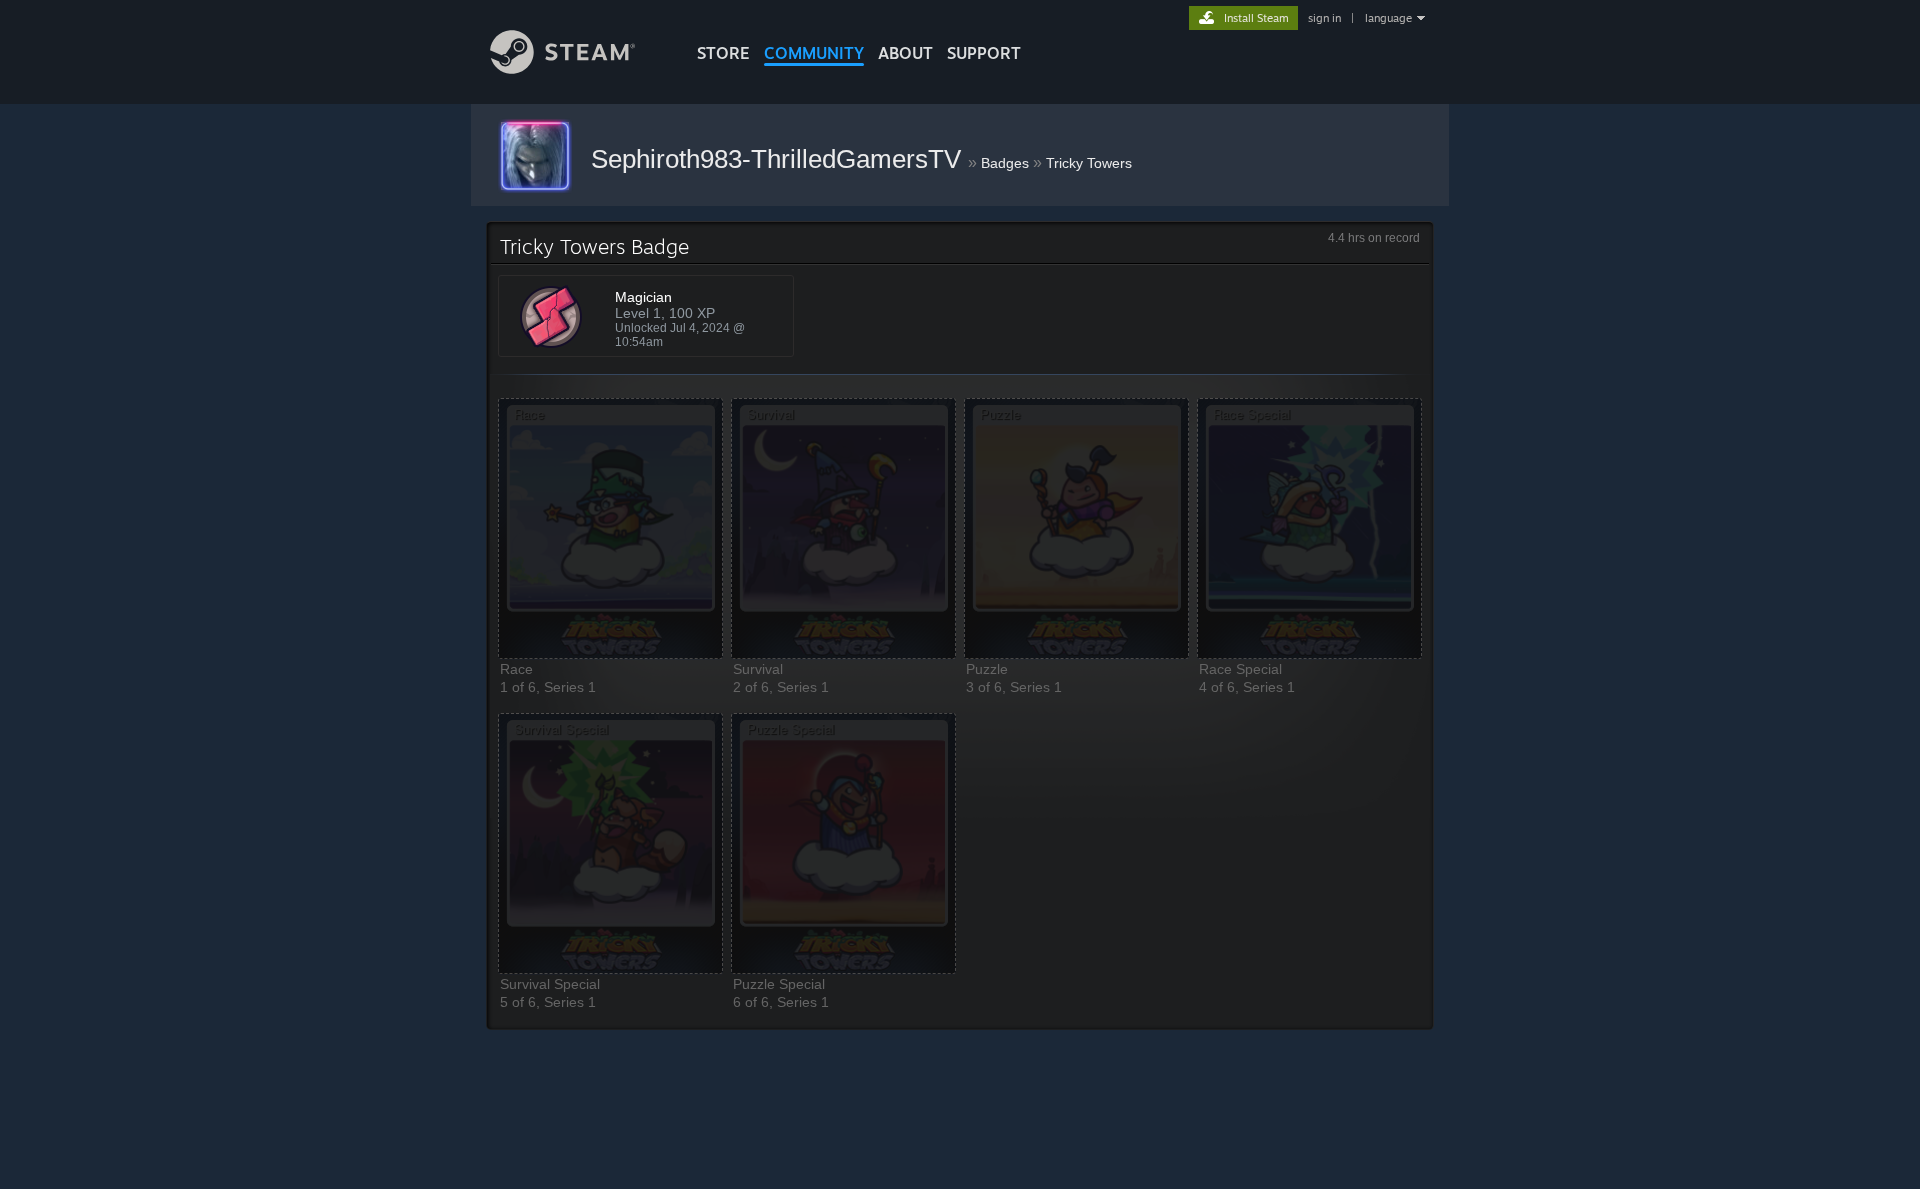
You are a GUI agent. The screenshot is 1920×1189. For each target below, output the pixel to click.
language (1388, 18)
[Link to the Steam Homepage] (562, 68)
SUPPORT (984, 53)
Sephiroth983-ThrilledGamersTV (779, 159)
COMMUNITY (814, 53)
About (905, 53)
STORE (723, 53)
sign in (1324, 18)
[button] (610, 528)
